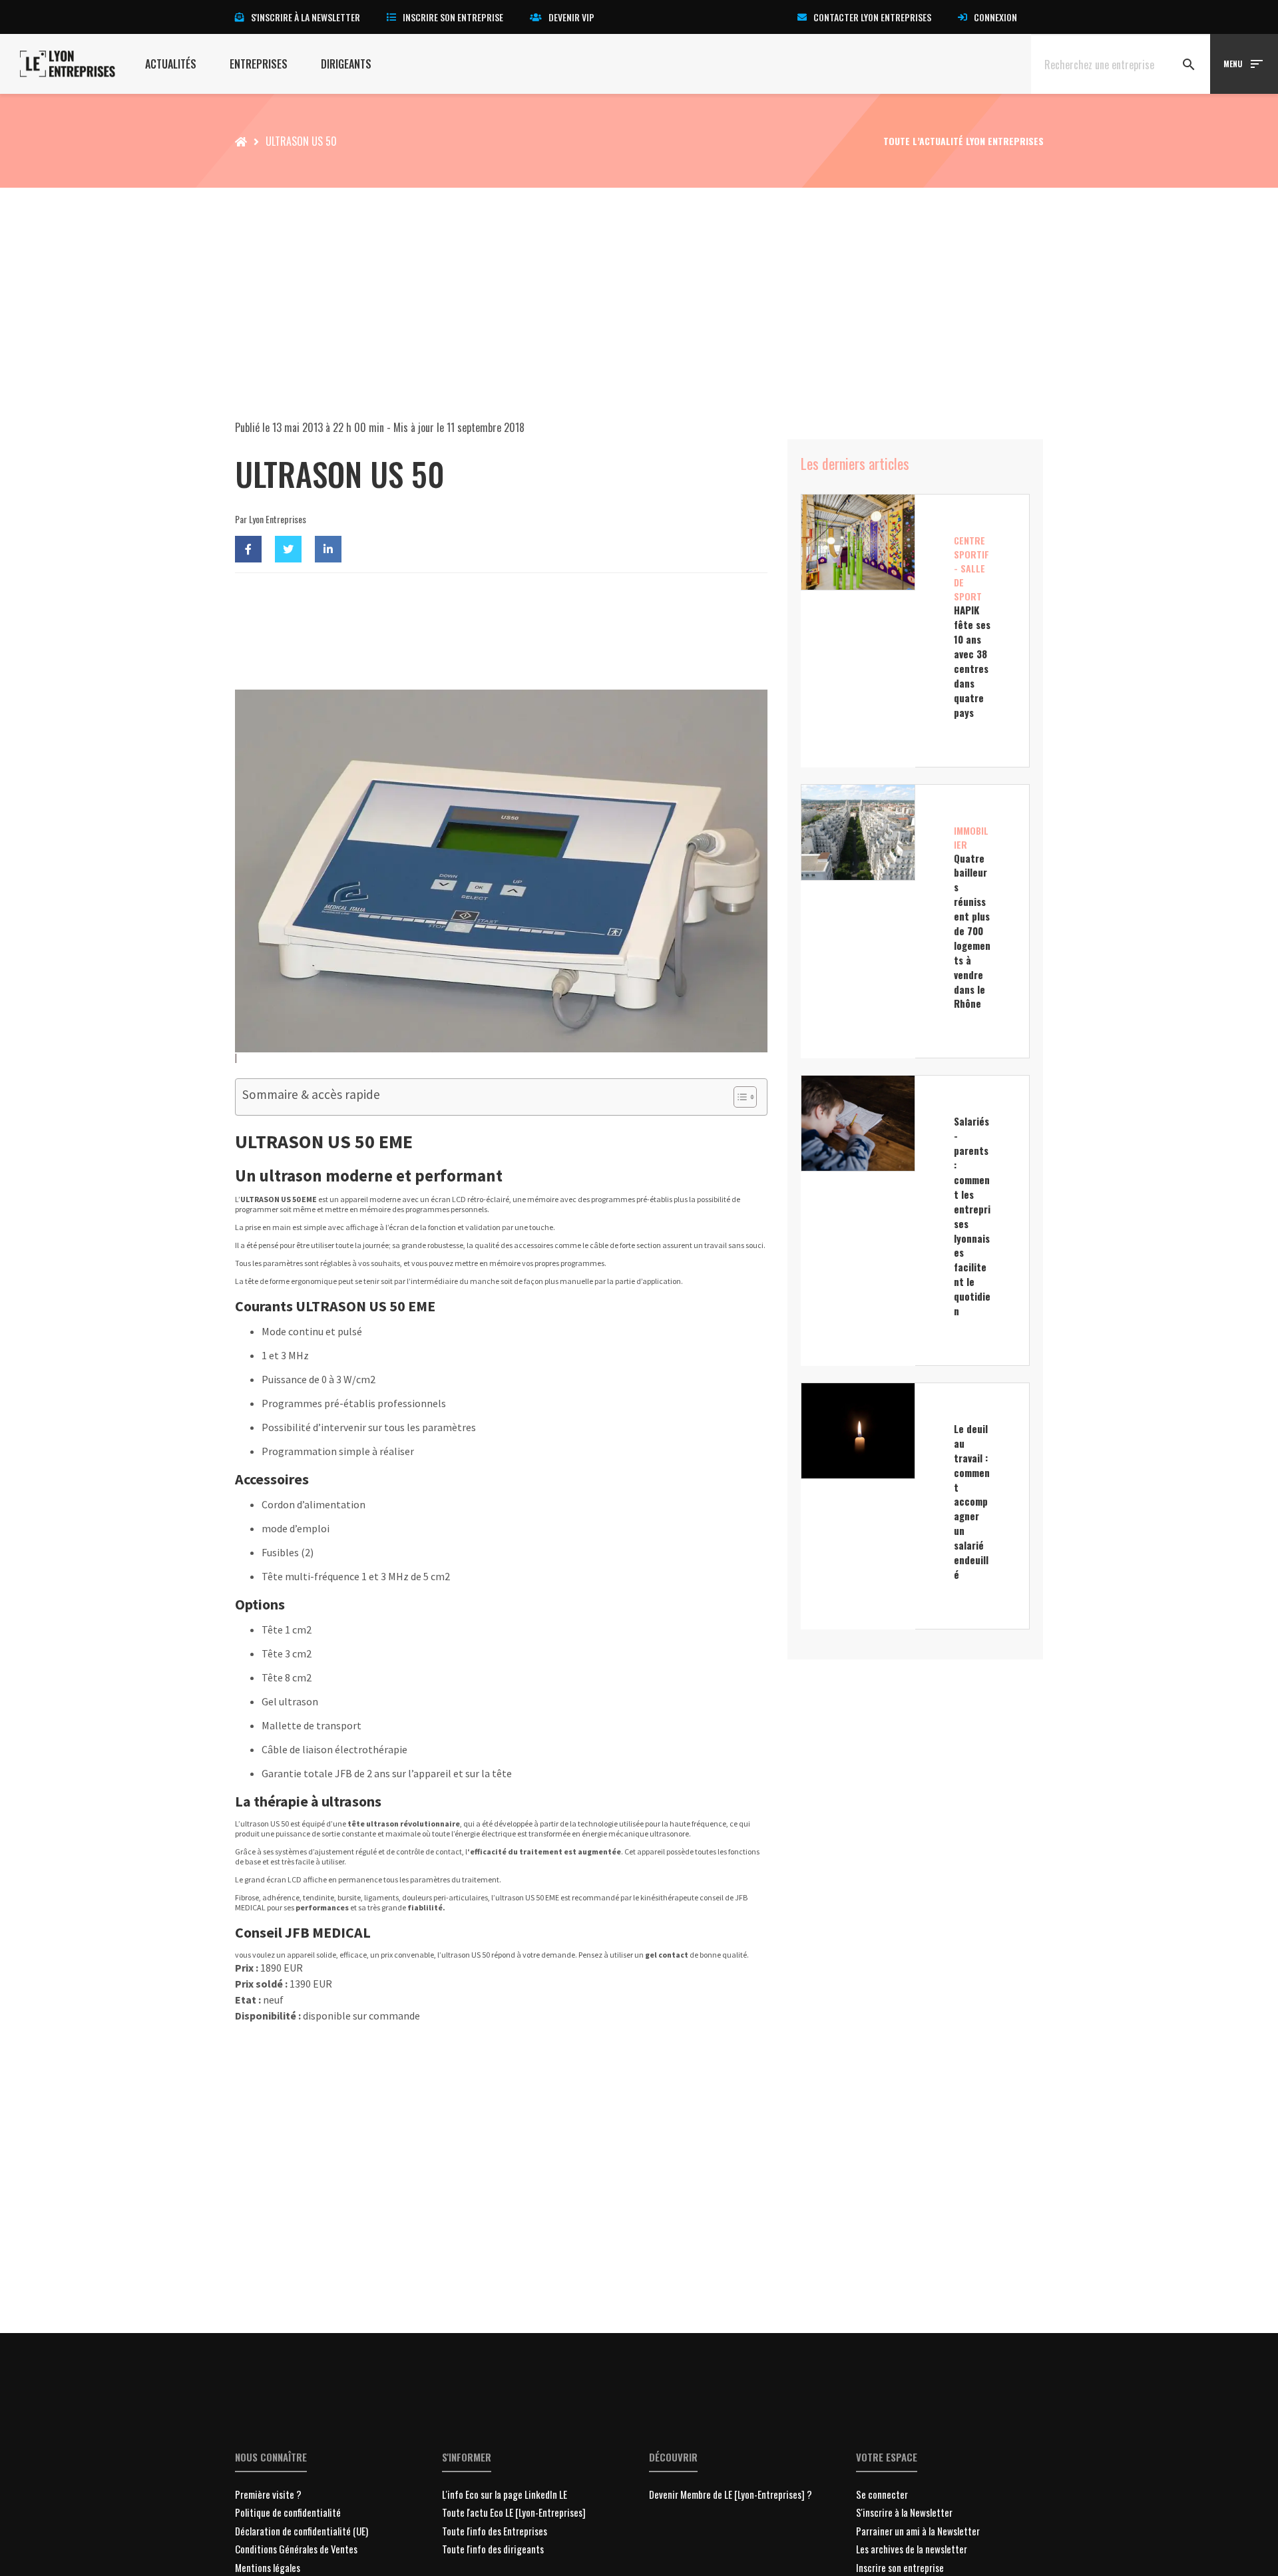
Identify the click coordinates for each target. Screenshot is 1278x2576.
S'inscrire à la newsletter (306, 17)
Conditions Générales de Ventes (296, 2549)
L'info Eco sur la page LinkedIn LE (505, 2494)
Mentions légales (268, 2567)
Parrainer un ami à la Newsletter (918, 2531)
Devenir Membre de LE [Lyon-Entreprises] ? (731, 2494)
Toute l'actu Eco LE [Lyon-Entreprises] (514, 2512)
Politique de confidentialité (288, 2512)
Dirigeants (346, 64)
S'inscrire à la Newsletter (904, 2512)
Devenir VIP (571, 17)
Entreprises (259, 64)
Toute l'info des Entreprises (495, 2531)
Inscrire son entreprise (453, 17)
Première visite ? (268, 2494)
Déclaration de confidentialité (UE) (302, 2531)
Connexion (995, 17)
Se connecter (882, 2494)
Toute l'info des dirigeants (493, 2549)
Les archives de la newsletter (912, 2549)
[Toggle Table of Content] (739, 1097)
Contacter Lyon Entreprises (872, 17)
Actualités (171, 64)
